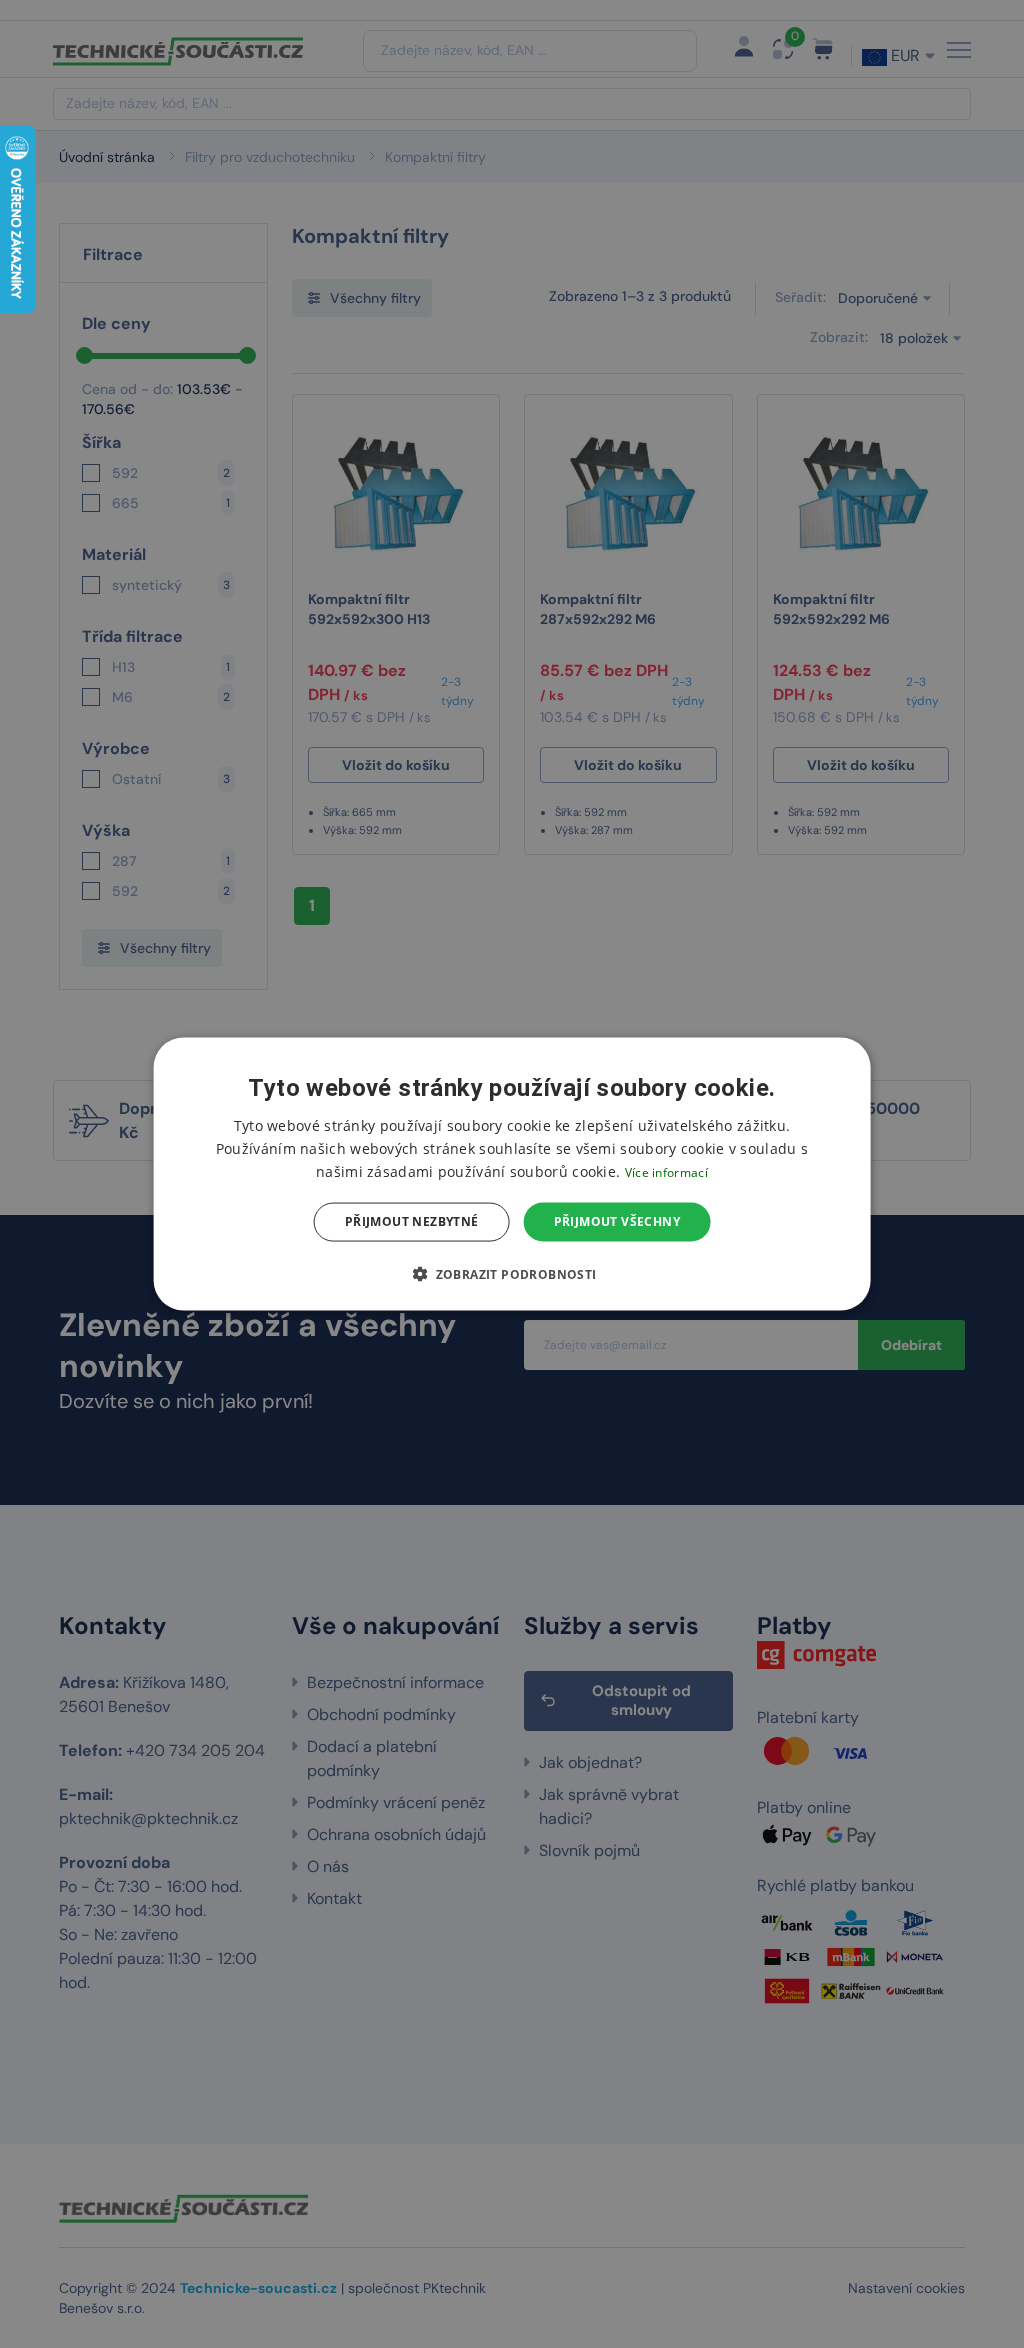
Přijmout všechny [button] (617, 1221)
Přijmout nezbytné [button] (412, 1221)
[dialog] (512, 1174)
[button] (511, 1273)
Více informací (666, 1172)
